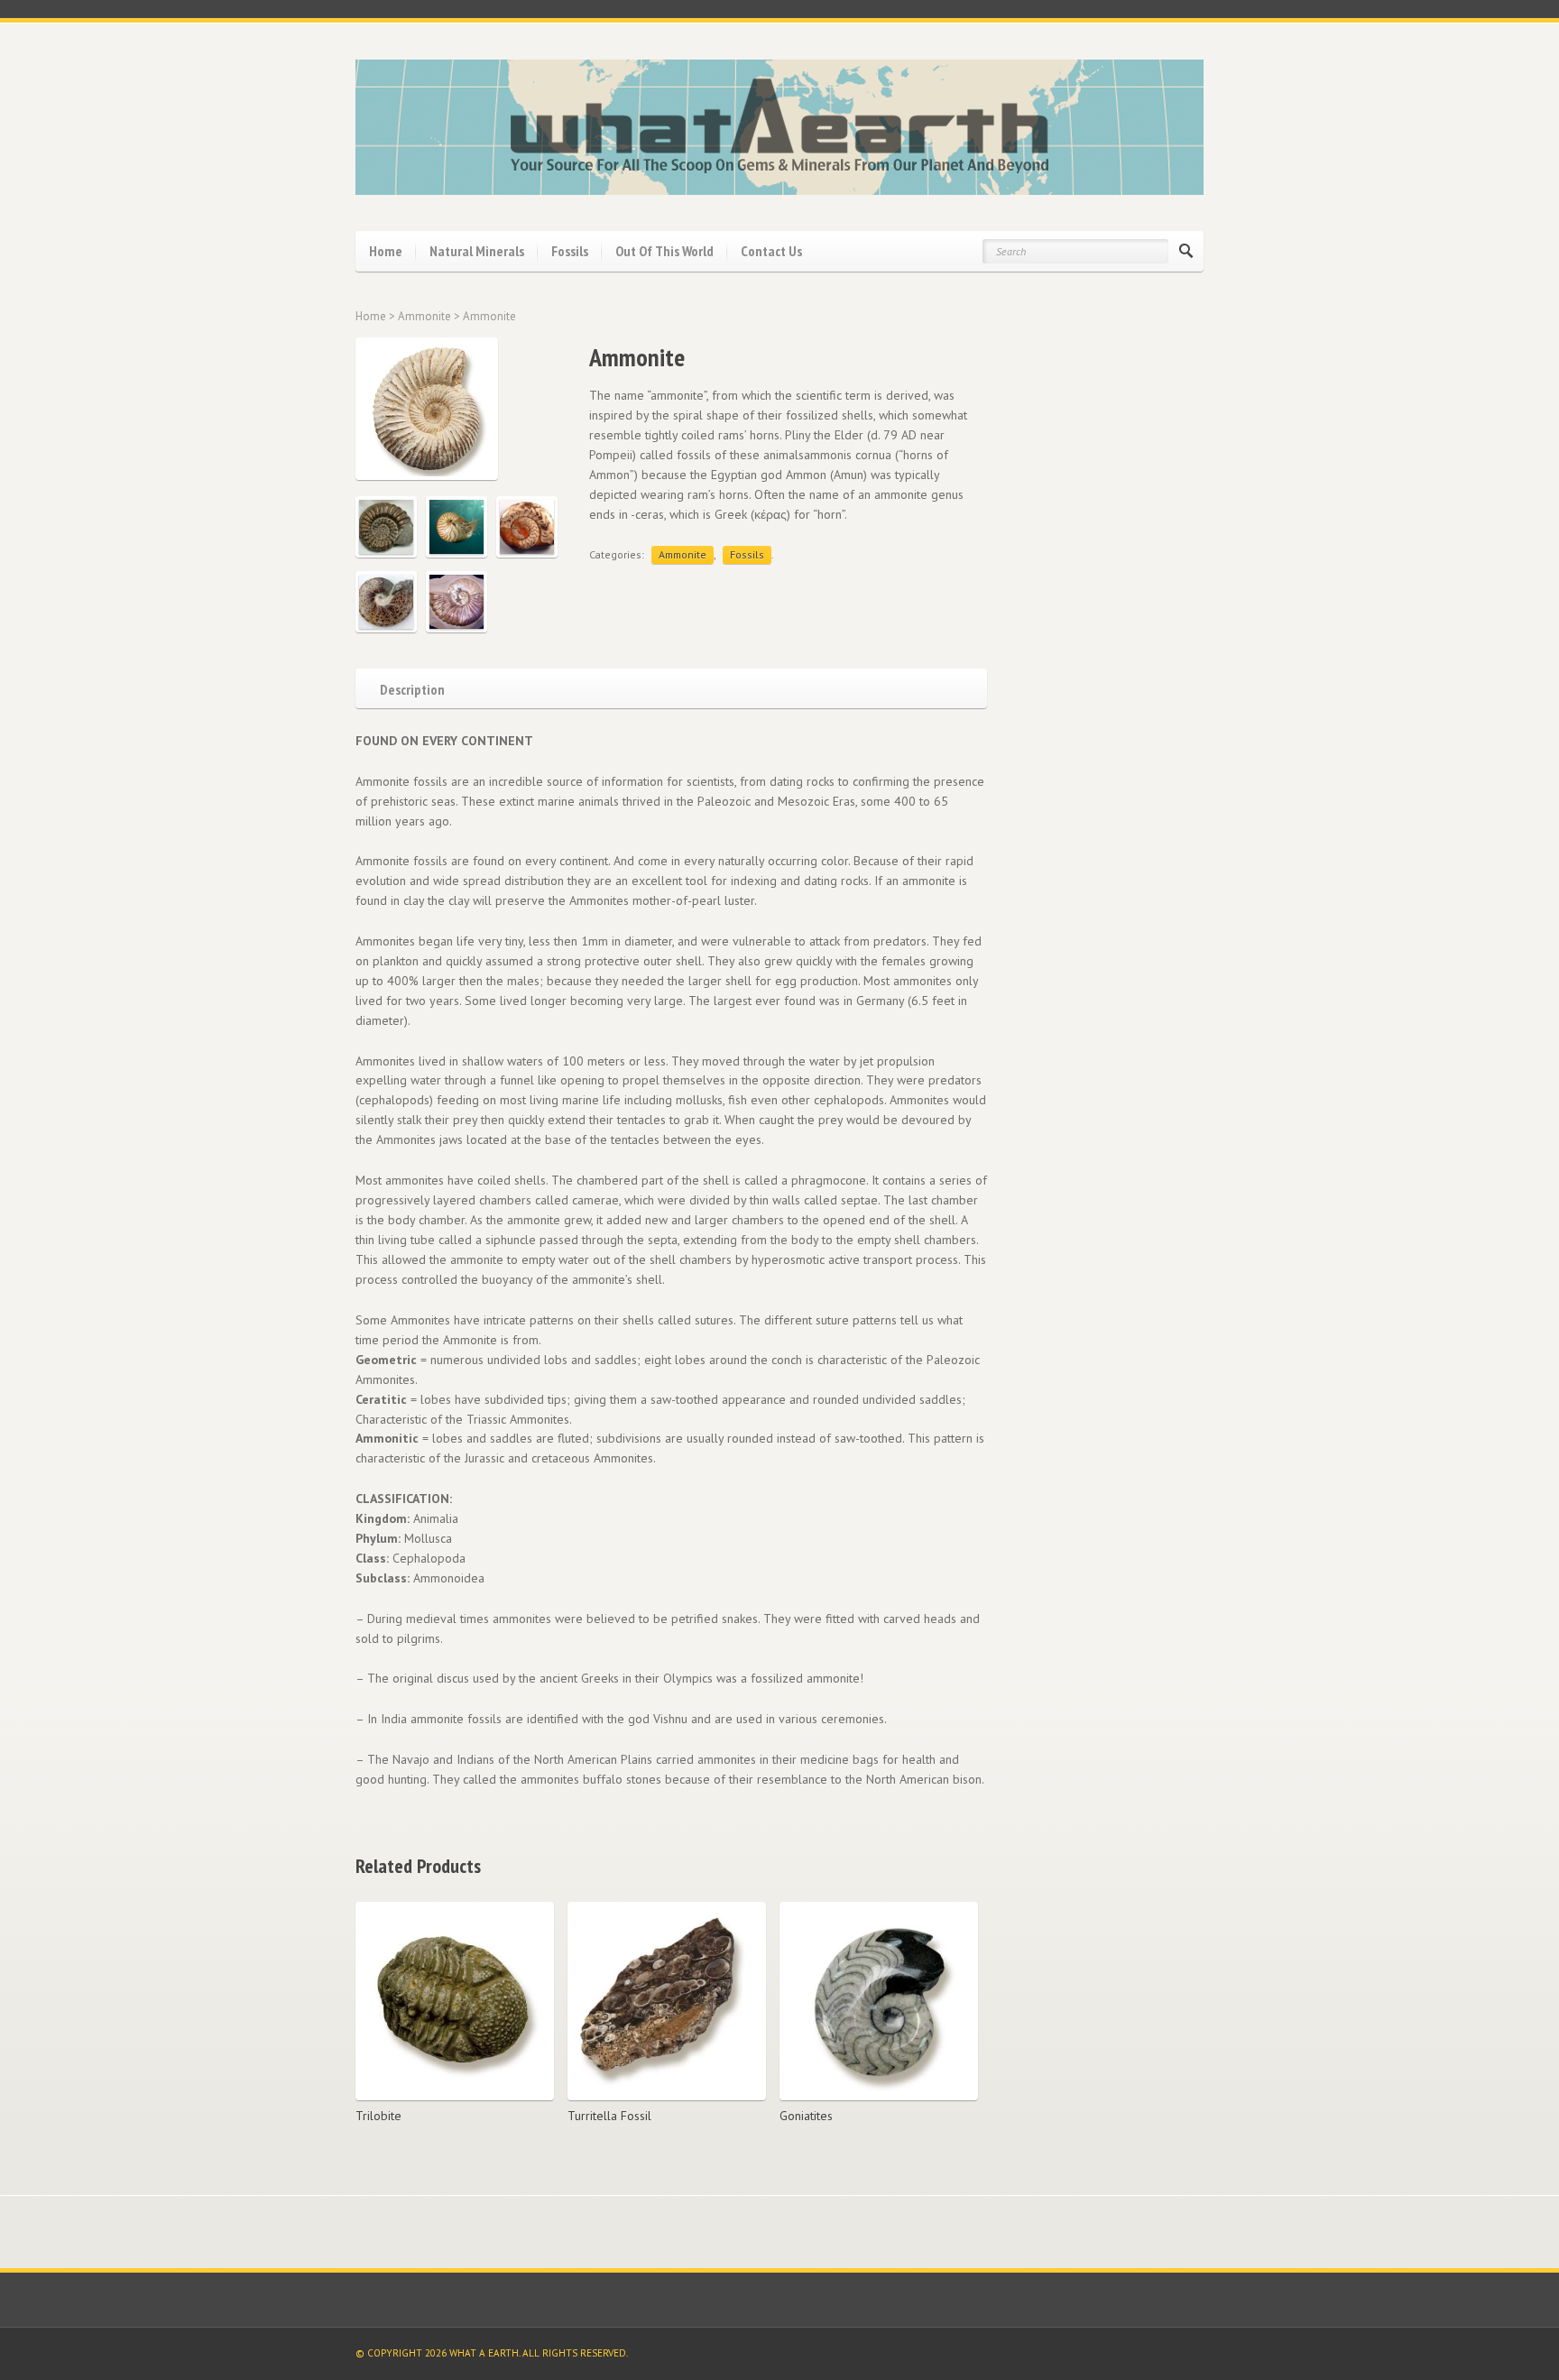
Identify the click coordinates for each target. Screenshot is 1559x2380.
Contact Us (771, 251)
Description (412, 688)
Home (386, 251)
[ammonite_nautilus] (457, 527)
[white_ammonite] (457, 409)
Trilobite (378, 2116)
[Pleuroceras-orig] (386, 527)
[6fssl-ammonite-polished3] (527, 527)
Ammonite (424, 316)
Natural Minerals (477, 251)
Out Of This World (664, 251)
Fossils (570, 251)
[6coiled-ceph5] (386, 602)
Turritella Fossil (609, 2116)
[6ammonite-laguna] (457, 602)
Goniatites (806, 2116)
